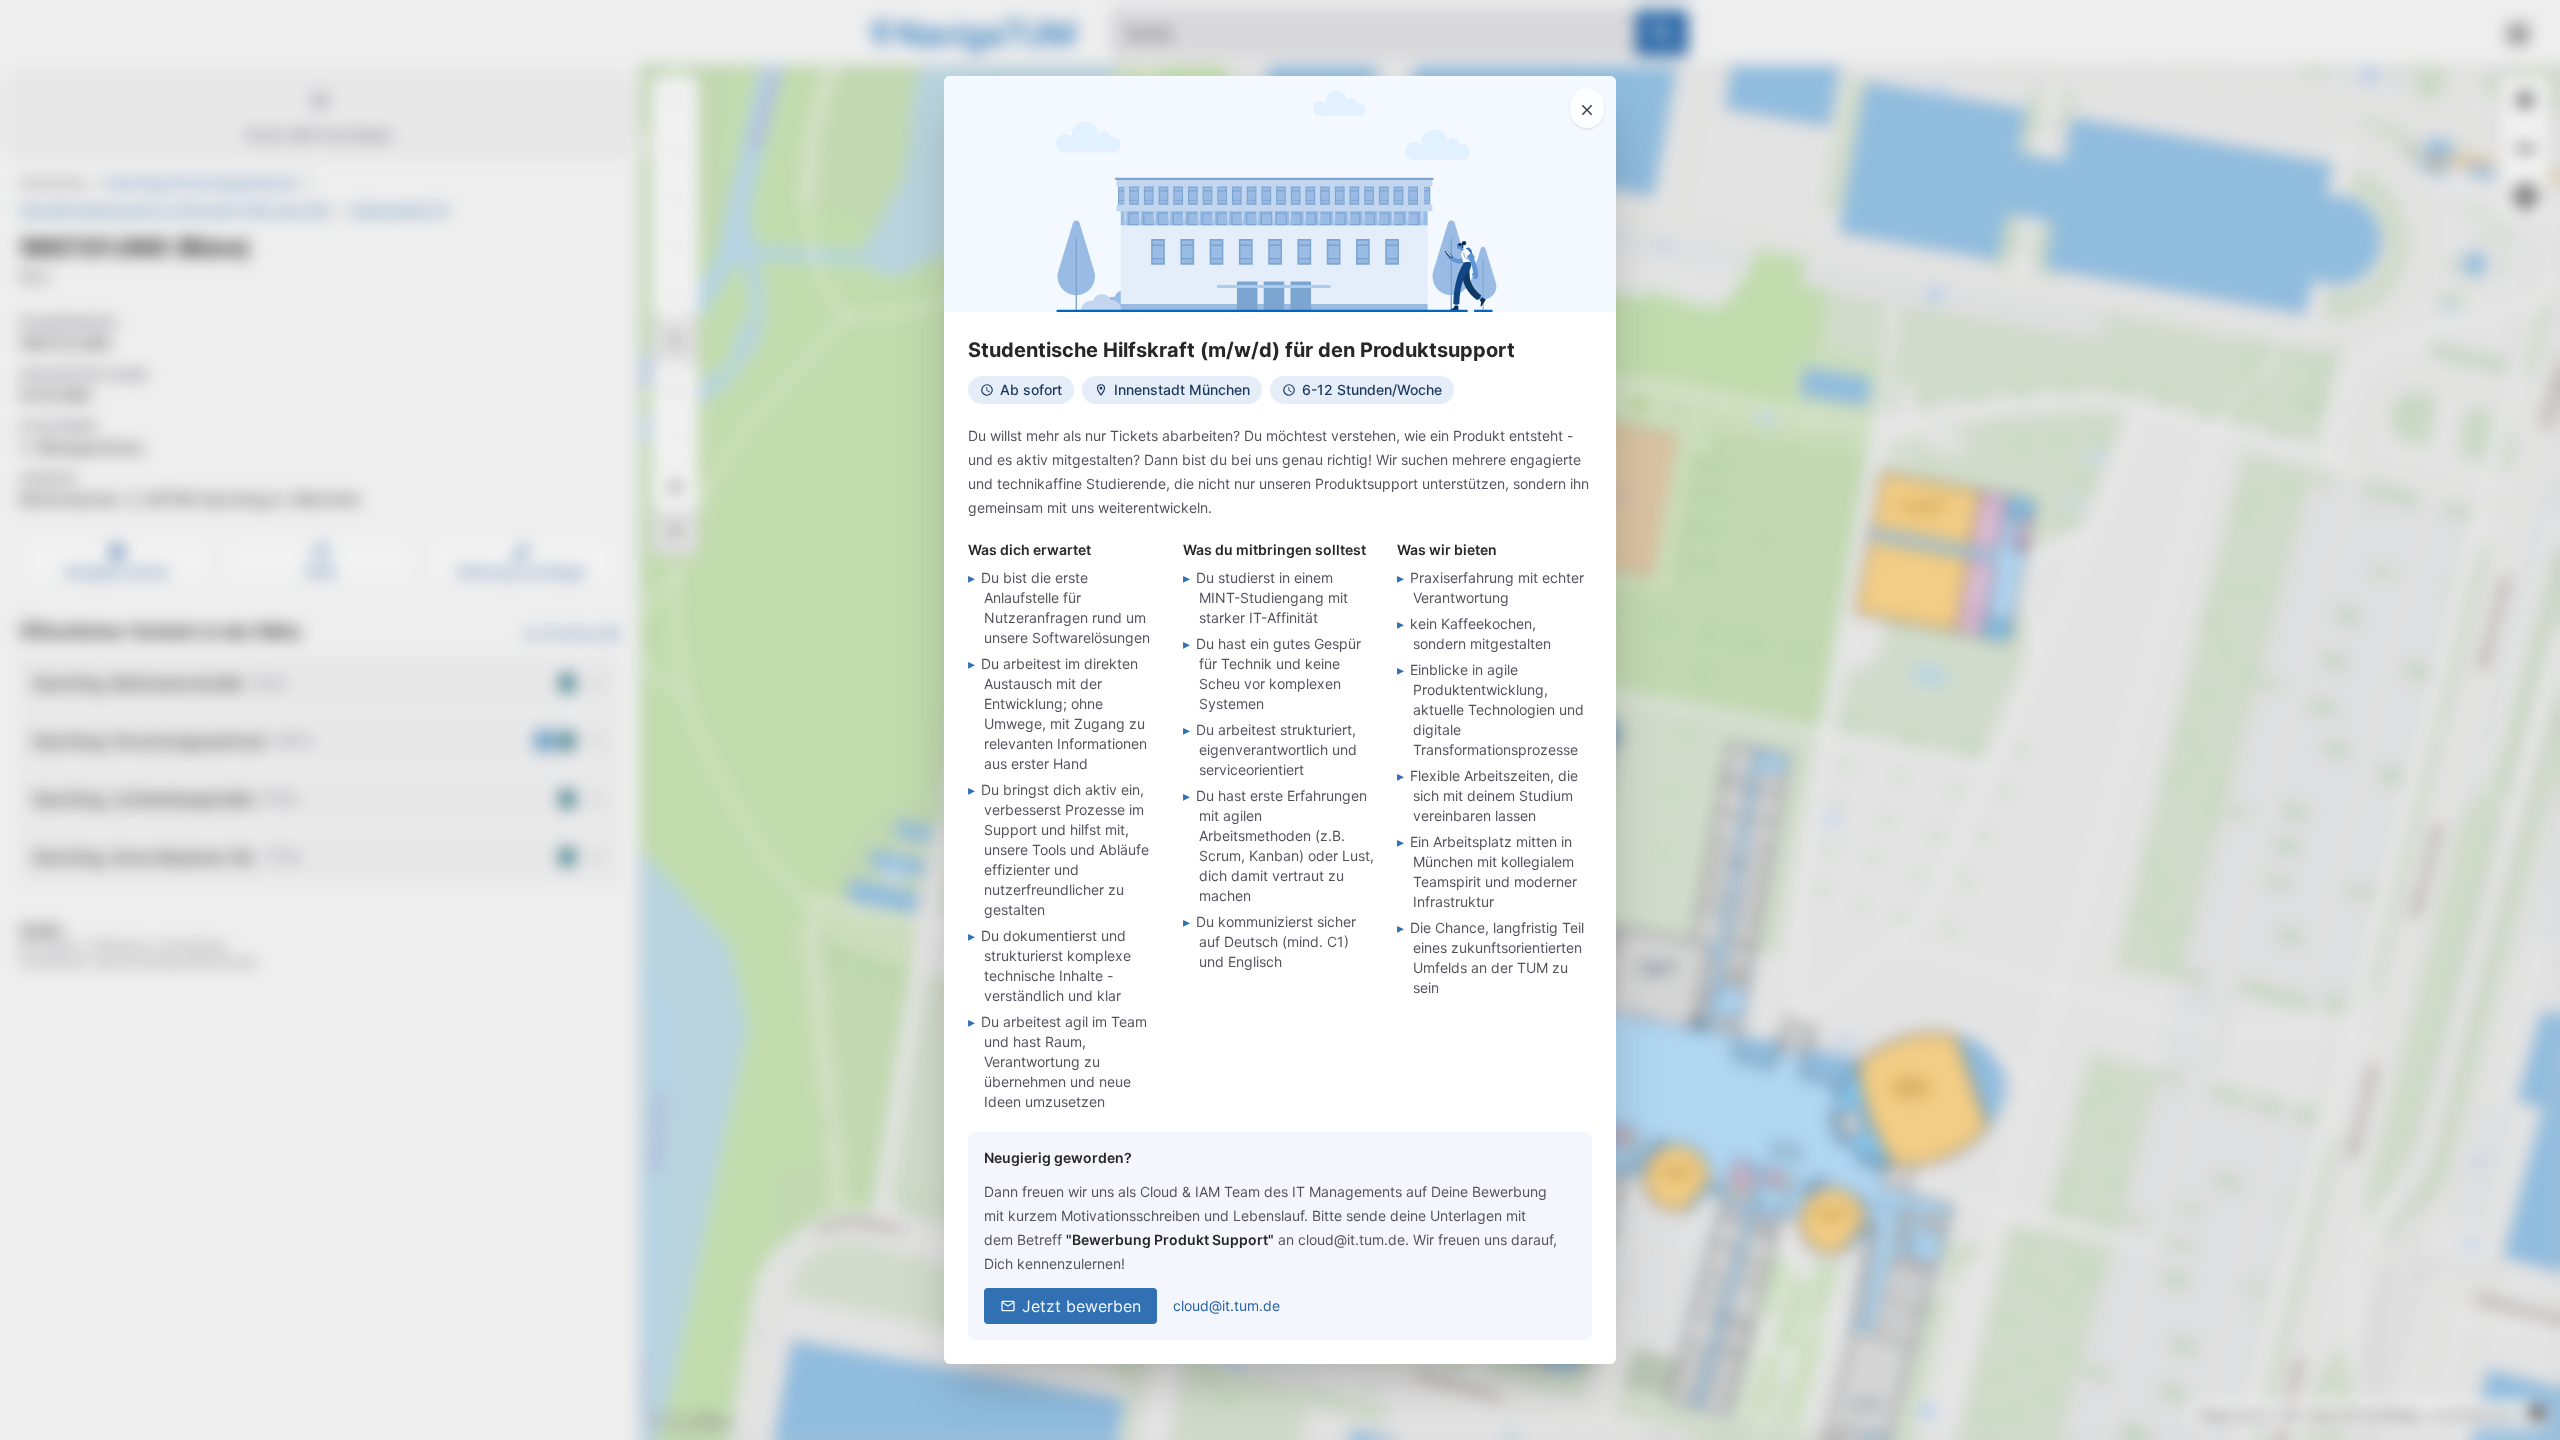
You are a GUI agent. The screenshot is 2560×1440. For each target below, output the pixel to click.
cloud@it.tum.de (1226, 1305)
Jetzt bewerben (1081, 1306)
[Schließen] (1587, 108)
